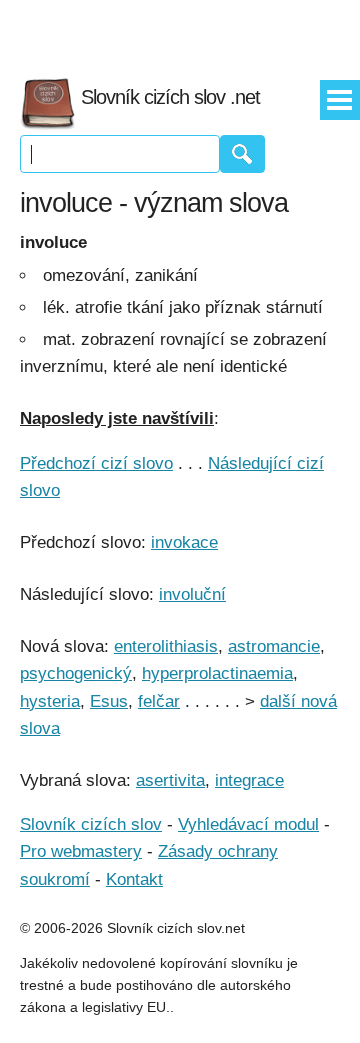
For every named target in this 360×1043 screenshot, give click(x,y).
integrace (249, 780)
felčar (159, 701)
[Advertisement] (180, 30)
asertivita (170, 780)
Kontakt (134, 879)
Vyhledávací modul (248, 824)
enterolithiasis (166, 646)
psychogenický (76, 673)
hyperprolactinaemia (217, 673)
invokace (184, 542)
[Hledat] (242, 154)
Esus (109, 701)
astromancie (274, 646)
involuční (192, 594)
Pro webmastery (81, 851)
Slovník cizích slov (91, 824)
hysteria (50, 701)
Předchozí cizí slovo (96, 463)
